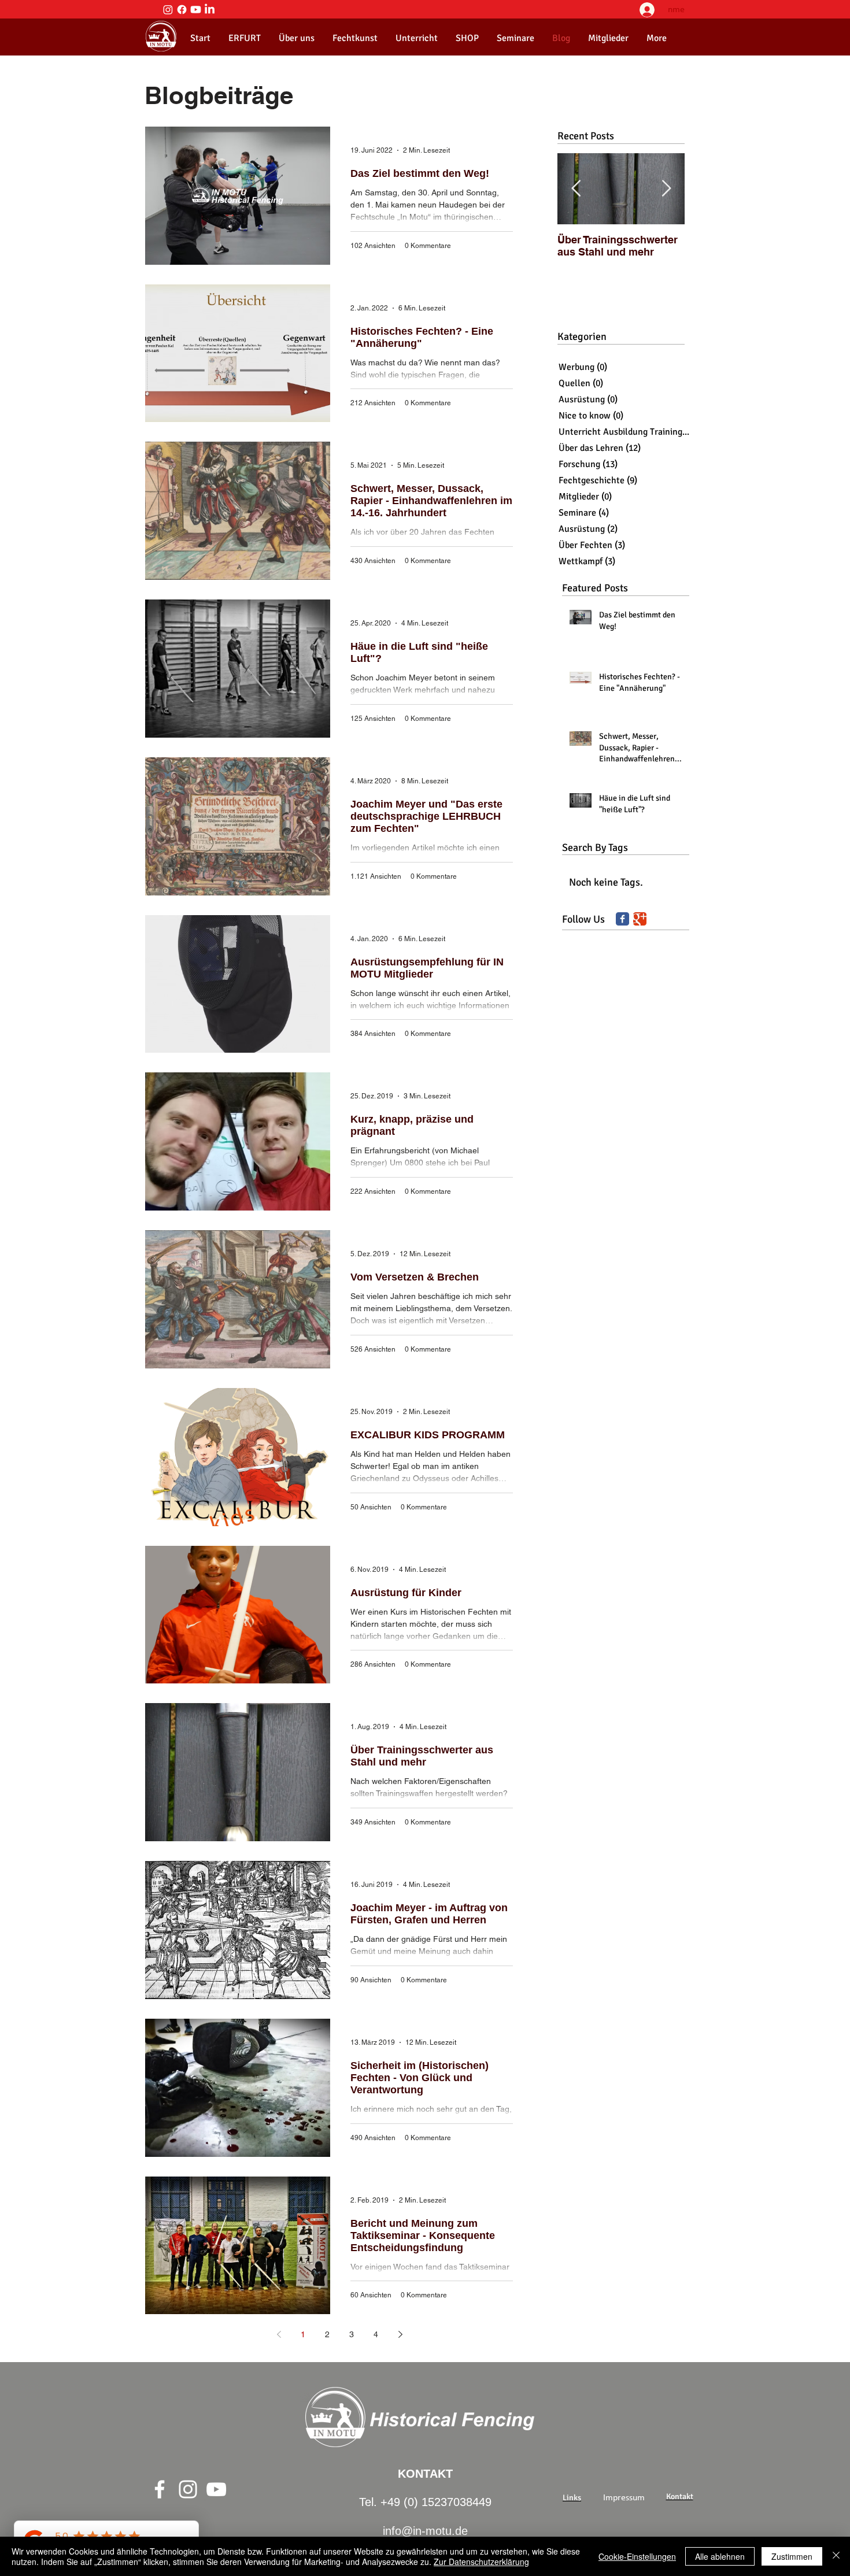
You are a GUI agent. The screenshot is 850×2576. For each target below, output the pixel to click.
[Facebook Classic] (622, 919)
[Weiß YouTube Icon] (216, 2489)
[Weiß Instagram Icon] (188, 2489)
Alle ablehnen (720, 2556)
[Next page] (400, 2334)
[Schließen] (836, 2556)
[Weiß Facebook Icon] (160, 2489)
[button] (296, 38)
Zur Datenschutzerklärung (481, 2562)
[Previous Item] (576, 189)
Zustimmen (792, 2556)
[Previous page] (279, 2334)
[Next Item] (666, 189)
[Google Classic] (640, 919)
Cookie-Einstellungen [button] (637, 2556)
